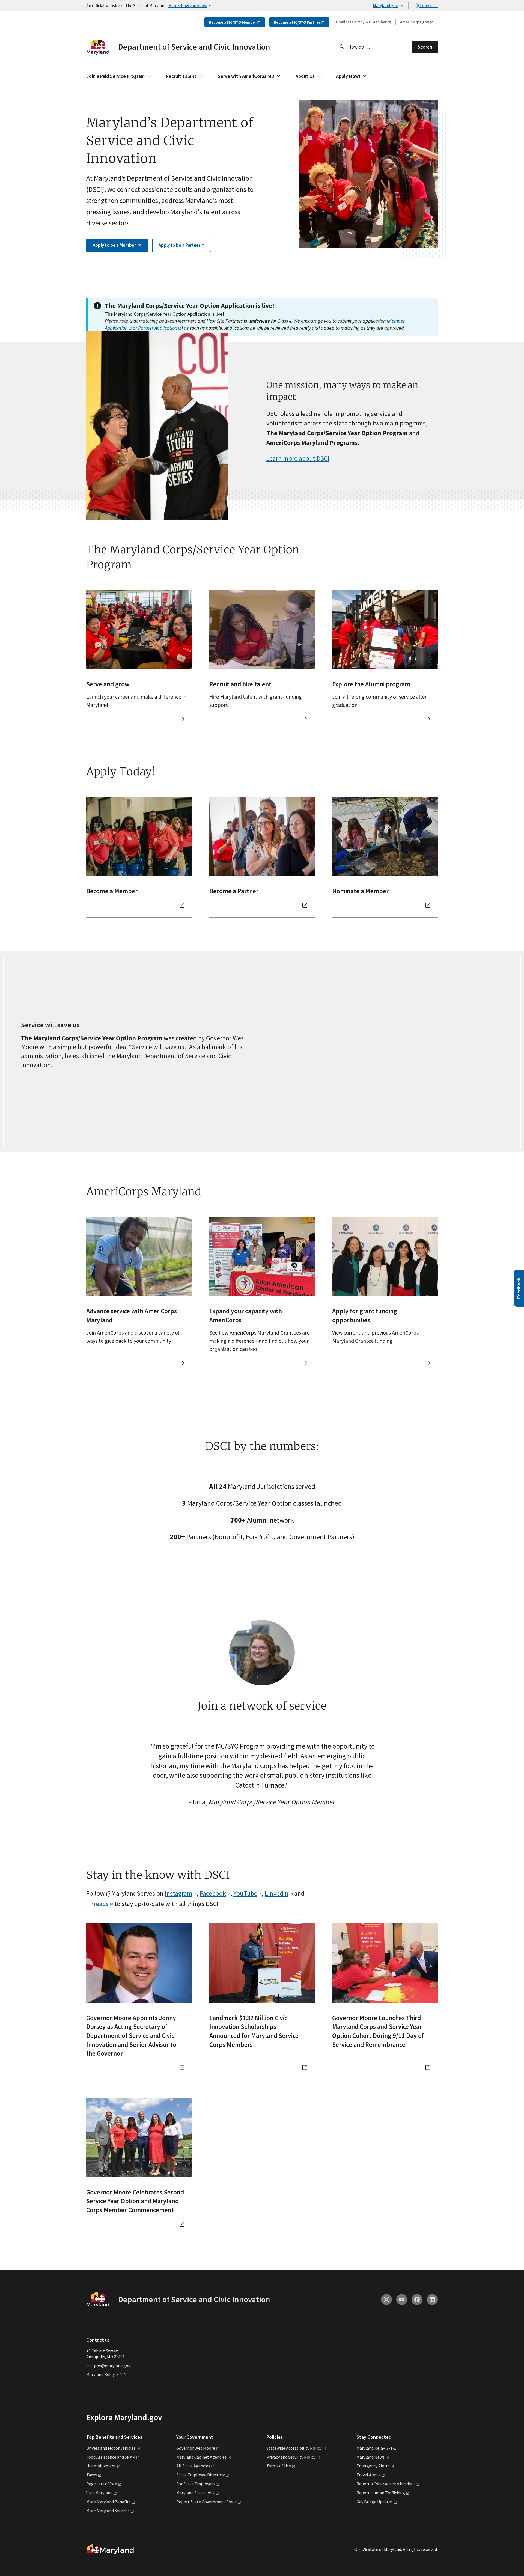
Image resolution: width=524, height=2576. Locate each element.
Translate (429, 5)
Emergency (373, 2466)
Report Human (381, 2493)
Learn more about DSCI (298, 458)
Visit (99, 2493)
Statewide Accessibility (294, 2448)
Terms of (279, 2466)
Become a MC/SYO (233, 22)
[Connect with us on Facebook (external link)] (417, 2300)
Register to (102, 2484)
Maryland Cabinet (201, 2457)
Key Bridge (375, 2502)
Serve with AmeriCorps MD (246, 76)
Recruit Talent (181, 76)
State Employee (200, 2475)
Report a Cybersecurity (386, 2484)
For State (196, 2484)
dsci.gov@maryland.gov (108, 2366)
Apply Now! (348, 76)
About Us (305, 76)
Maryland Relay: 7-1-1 (106, 2374)
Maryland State (195, 2493)
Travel (368, 2475)
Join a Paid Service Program (116, 76)
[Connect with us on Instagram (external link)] (386, 2300)
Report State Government (206, 2502)
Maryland (370, 2457)
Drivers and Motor (111, 2448)
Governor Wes (196, 2448)
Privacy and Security (291, 2457)
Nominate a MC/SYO (361, 22)
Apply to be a (115, 245)
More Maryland (108, 2502)
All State (193, 2466)
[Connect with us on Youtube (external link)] (402, 2300)
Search (425, 47)
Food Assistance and (111, 2457)
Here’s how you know (188, 5)
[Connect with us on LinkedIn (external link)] (432, 2300)
